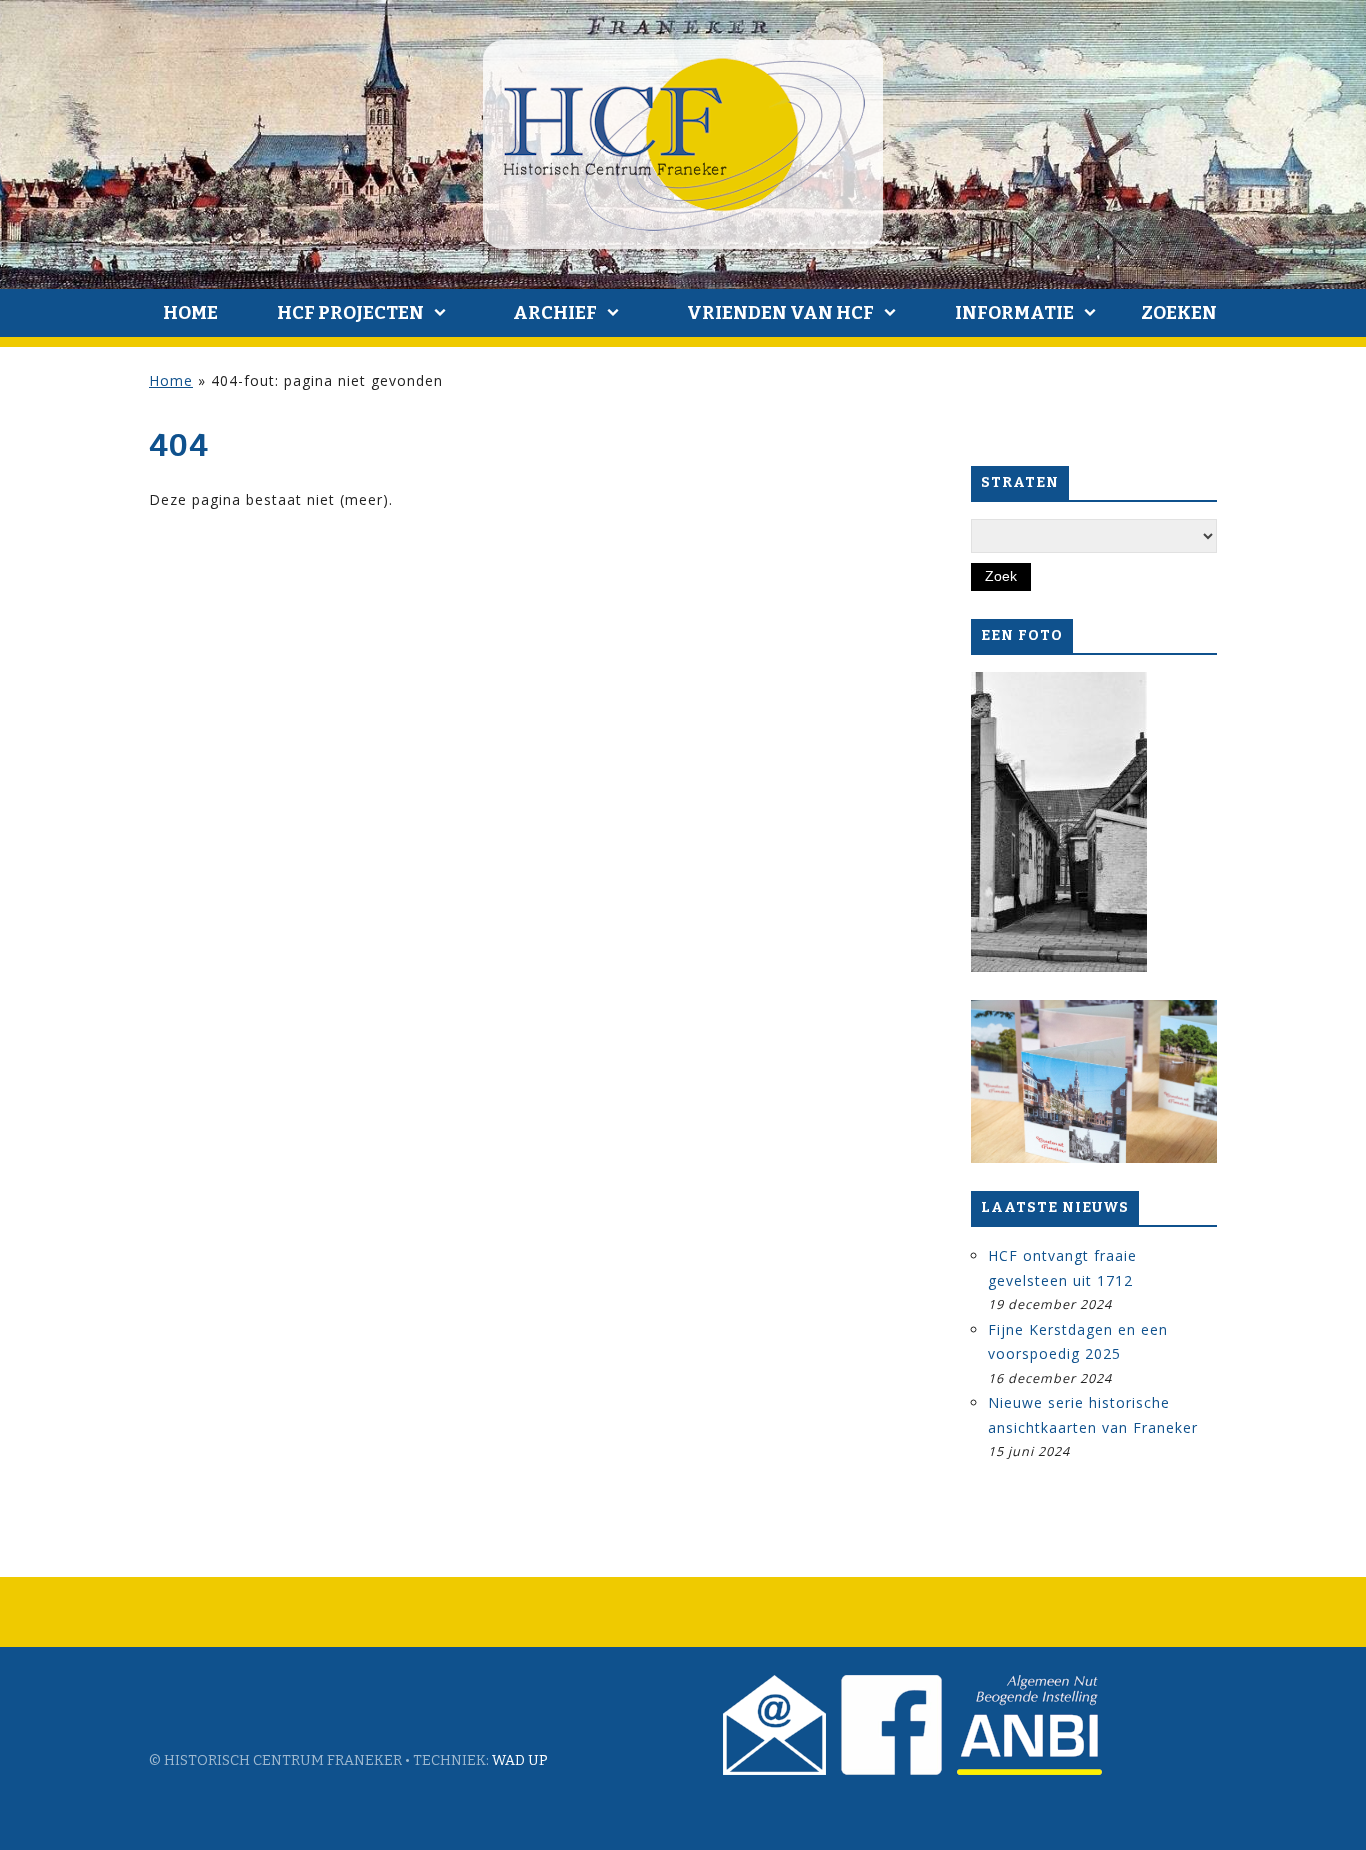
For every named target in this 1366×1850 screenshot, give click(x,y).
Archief (555, 313)
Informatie (1014, 313)
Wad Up (520, 1760)
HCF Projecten (350, 313)
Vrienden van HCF (780, 313)
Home (190, 313)
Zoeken (1179, 313)
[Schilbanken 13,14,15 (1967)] (1059, 822)
